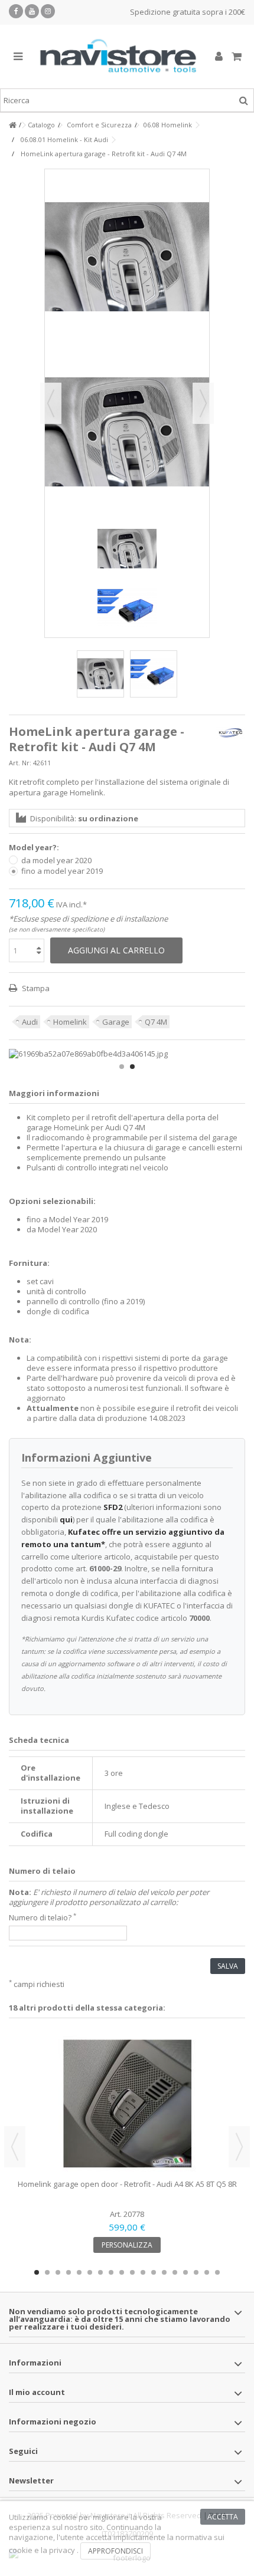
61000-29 (105, 1568)
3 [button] (58, 2272)
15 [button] (185, 2272)
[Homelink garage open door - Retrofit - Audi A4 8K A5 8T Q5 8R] (127, 2103)
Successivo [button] (203, 403)
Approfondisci (115, 2551)
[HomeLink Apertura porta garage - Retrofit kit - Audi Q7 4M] (154, 674)
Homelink (70, 1022)
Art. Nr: (20, 763)
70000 (199, 1618)
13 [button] (164, 2272)
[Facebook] (16, 11)
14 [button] (175, 2272)
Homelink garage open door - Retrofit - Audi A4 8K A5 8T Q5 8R (127, 2184)
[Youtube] (32, 11)
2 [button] (132, 1067)
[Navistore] (118, 57)
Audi (30, 1022)
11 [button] (143, 2272)
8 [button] (111, 2272)
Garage (116, 1022)
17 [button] (207, 2272)
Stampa (35, 988)
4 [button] (69, 2272)
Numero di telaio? (43, 1918)
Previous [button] (15, 2147)
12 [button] (154, 2272)
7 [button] (100, 2272)
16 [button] (196, 2272)
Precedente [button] (51, 403)
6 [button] (90, 2272)
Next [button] (239, 2147)
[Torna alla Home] (12, 125)
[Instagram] (48, 11)
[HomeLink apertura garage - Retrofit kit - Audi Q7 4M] (100, 674)
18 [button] (217, 2272)
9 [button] (122, 2272)
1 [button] (122, 1067)
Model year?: (35, 848)
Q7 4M (156, 1022)
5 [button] (79, 2272)
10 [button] (132, 2272)
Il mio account (37, 2392)
